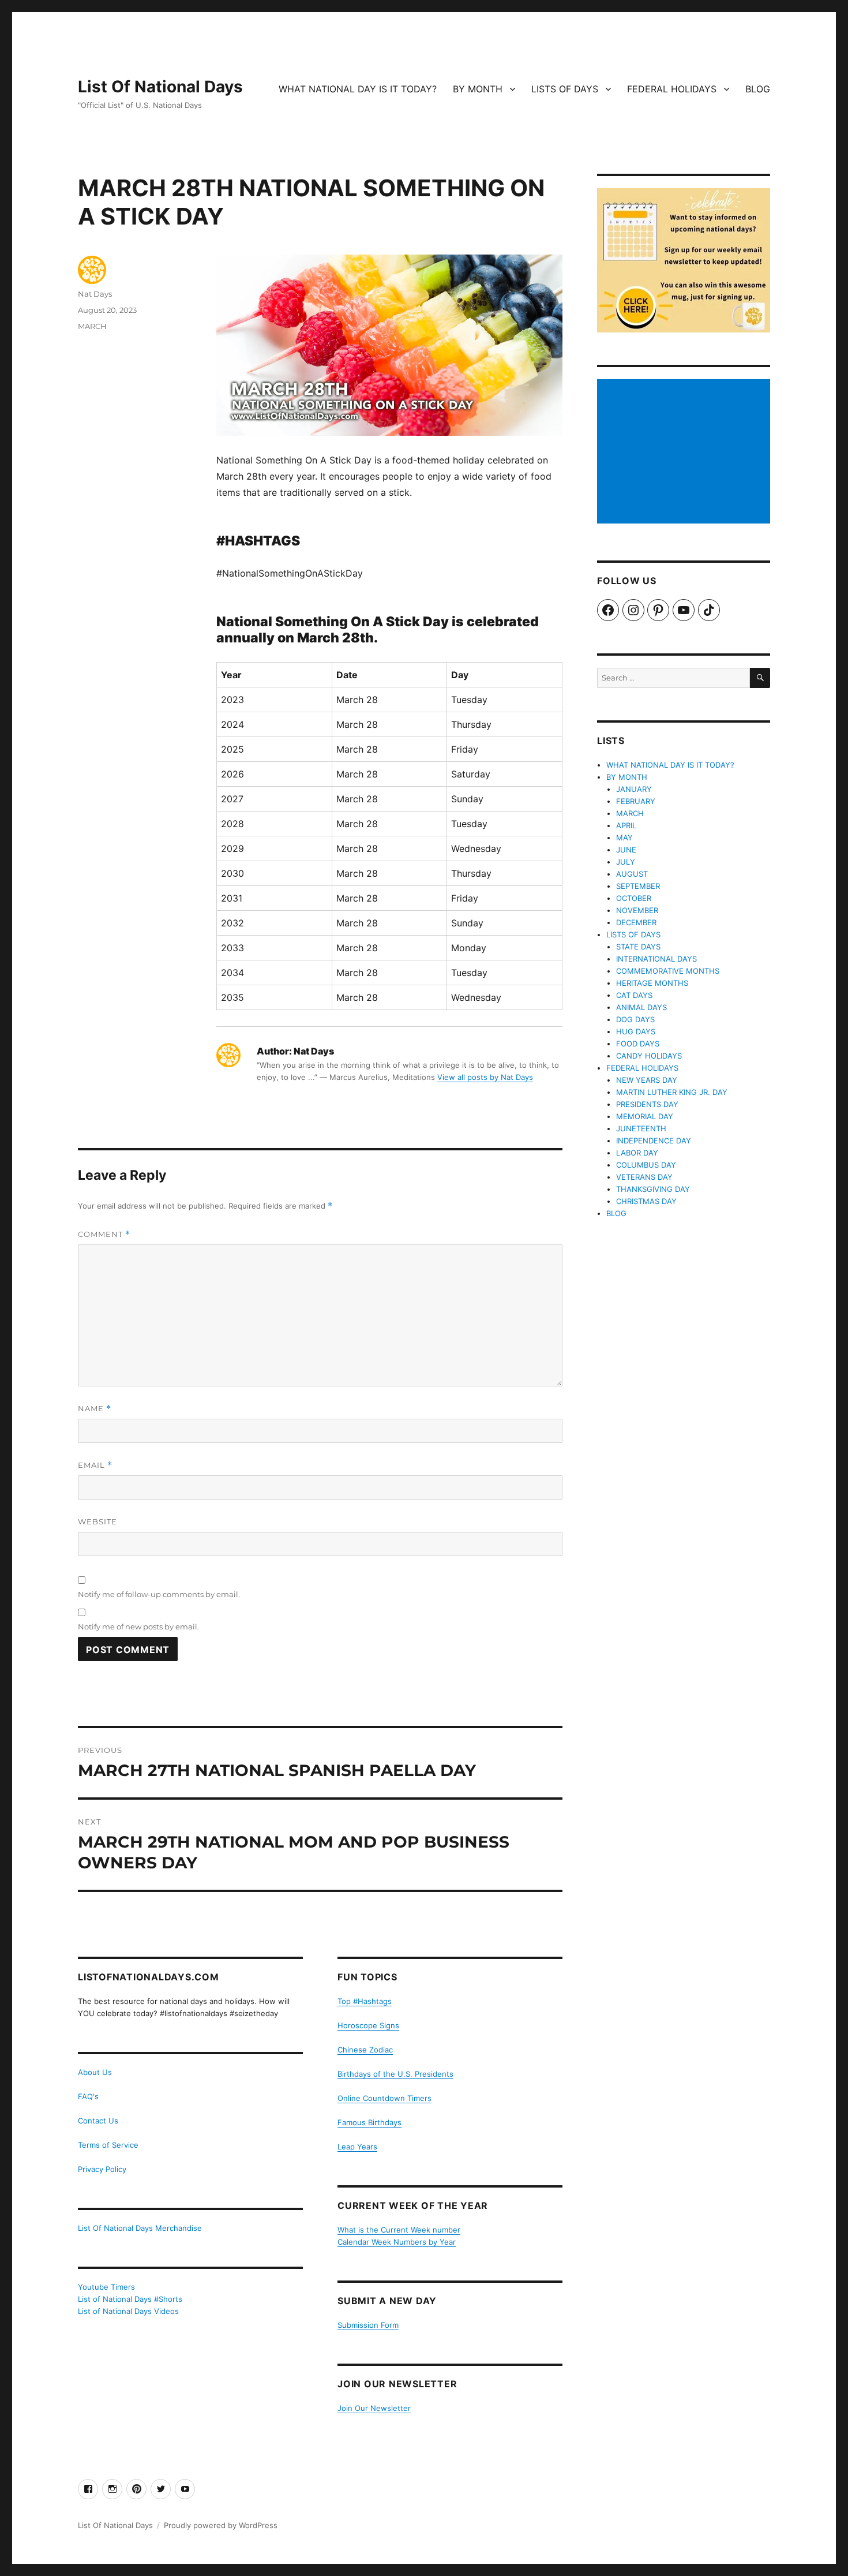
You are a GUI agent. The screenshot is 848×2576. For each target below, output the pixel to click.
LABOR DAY (637, 1153)
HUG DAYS (636, 1031)
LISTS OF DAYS (565, 89)
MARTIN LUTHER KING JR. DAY (672, 1092)
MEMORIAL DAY (645, 1116)
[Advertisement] (685, 453)
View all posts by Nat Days (485, 1077)
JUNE (626, 850)
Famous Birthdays (369, 2122)
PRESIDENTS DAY (647, 1104)
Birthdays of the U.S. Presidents (395, 2074)
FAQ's (88, 2096)
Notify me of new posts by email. (138, 1627)
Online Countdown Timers (384, 2098)
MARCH (92, 326)
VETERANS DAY (644, 1177)
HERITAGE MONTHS (652, 983)
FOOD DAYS (638, 1044)
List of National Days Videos (128, 2311)
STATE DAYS (638, 947)
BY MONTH (478, 89)
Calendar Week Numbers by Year (397, 2242)
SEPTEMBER (638, 886)
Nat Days (95, 294)
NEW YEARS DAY (647, 1080)
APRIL (626, 825)
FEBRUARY (636, 801)
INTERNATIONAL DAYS (656, 959)
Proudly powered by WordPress (221, 2525)
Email (95, 1465)
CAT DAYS (634, 995)
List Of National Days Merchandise (140, 2228)
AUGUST (632, 874)
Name (95, 1409)
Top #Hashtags (365, 2001)
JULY (626, 862)
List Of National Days (160, 87)
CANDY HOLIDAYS (649, 1056)
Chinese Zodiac (365, 2050)
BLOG (758, 89)
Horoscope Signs (368, 2025)
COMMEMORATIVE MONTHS (668, 971)
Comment (104, 1234)
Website (97, 1521)
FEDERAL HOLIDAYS (672, 89)
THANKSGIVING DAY (653, 1189)
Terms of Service (108, 2145)
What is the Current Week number (399, 2230)
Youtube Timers (106, 2287)
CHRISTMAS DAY (646, 1201)
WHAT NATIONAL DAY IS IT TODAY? (358, 89)
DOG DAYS (635, 1019)
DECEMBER (636, 922)
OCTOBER (634, 898)
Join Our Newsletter (374, 2408)
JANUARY (634, 789)
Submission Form (368, 2325)
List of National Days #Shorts (130, 2299)
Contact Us (98, 2121)
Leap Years (357, 2147)
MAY (624, 838)
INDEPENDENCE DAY (654, 1141)
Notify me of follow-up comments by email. (159, 1594)
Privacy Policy (102, 2169)
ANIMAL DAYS (641, 1007)
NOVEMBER (637, 910)
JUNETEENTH (641, 1128)
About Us (95, 2072)
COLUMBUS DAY (646, 1165)
